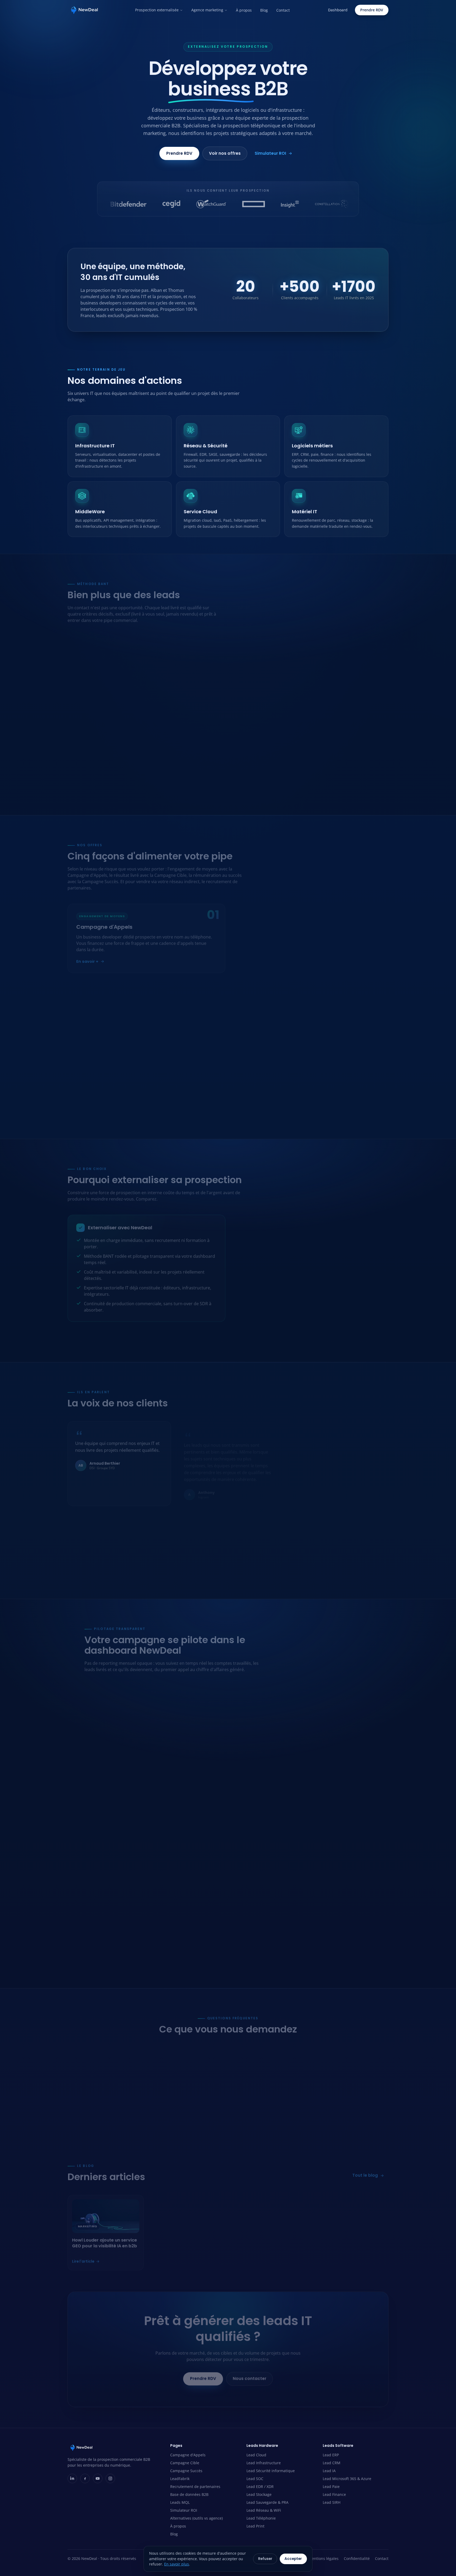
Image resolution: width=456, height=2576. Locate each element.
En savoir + (87, 957)
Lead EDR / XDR (88, 744)
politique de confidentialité (313, 684)
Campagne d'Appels (188, 2455)
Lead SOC (82, 735)
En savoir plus (177, 2564)
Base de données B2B (189, 2494)
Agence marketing (207, 10)
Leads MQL (180, 2502)
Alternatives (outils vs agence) (196, 2518)
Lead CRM (167, 717)
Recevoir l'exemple (313, 698)
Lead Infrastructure (91, 717)
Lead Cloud (84, 708)
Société (260, 654)
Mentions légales (324, 2558)
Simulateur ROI (270, 153)
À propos (244, 10)
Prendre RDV (372, 10)
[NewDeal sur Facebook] (85, 2478)
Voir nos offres (225, 153)
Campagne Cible (185, 2463)
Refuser (265, 2559)
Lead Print (83, 790)
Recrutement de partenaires (195, 2487)
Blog (264, 10)
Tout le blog (365, 2171)
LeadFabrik (180, 2479)
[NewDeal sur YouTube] (98, 2478)
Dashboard (338, 10)
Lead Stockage (87, 754)
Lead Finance (170, 754)
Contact (283, 10)
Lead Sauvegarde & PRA (95, 763)
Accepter (293, 2559)
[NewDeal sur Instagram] (110, 2478)
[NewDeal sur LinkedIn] (72, 2478)
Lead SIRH (167, 763)
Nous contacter (250, 2374)
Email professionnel (273, 630)
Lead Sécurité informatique (98, 726)
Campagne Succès (186, 2471)
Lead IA (165, 726)
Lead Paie (167, 744)
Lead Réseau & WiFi (91, 772)
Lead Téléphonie (89, 781)
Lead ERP (167, 708)
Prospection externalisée (157, 10)
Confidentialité (357, 2558)
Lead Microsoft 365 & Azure (184, 735)
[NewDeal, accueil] (84, 10)
